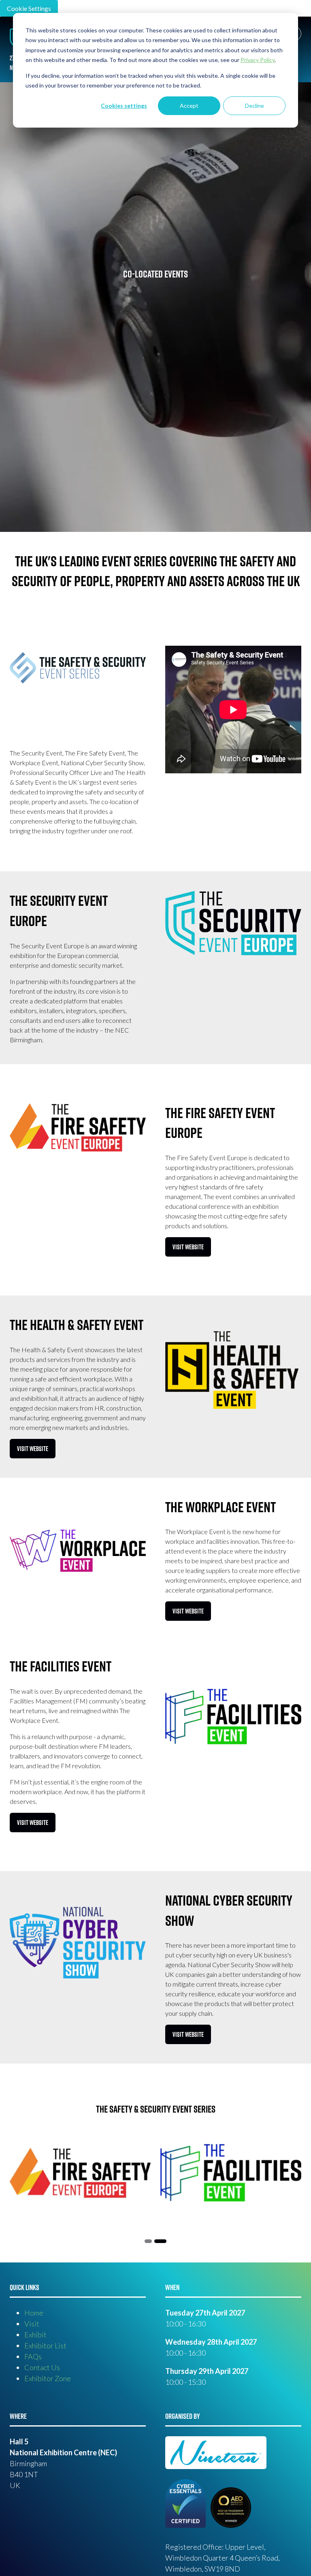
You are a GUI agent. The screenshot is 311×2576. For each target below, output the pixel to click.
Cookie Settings (29, 8)
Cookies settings (124, 106)
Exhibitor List (45, 2346)
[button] (188, 1247)
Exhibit (35, 2335)
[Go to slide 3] (160, 2241)
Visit (32, 2324)
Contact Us (42, 2367)
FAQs (33, 2356)
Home (34, 2313)
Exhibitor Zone (48, 2378)
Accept (189, 106)
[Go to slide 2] (148, 2241)
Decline (255, 106)
